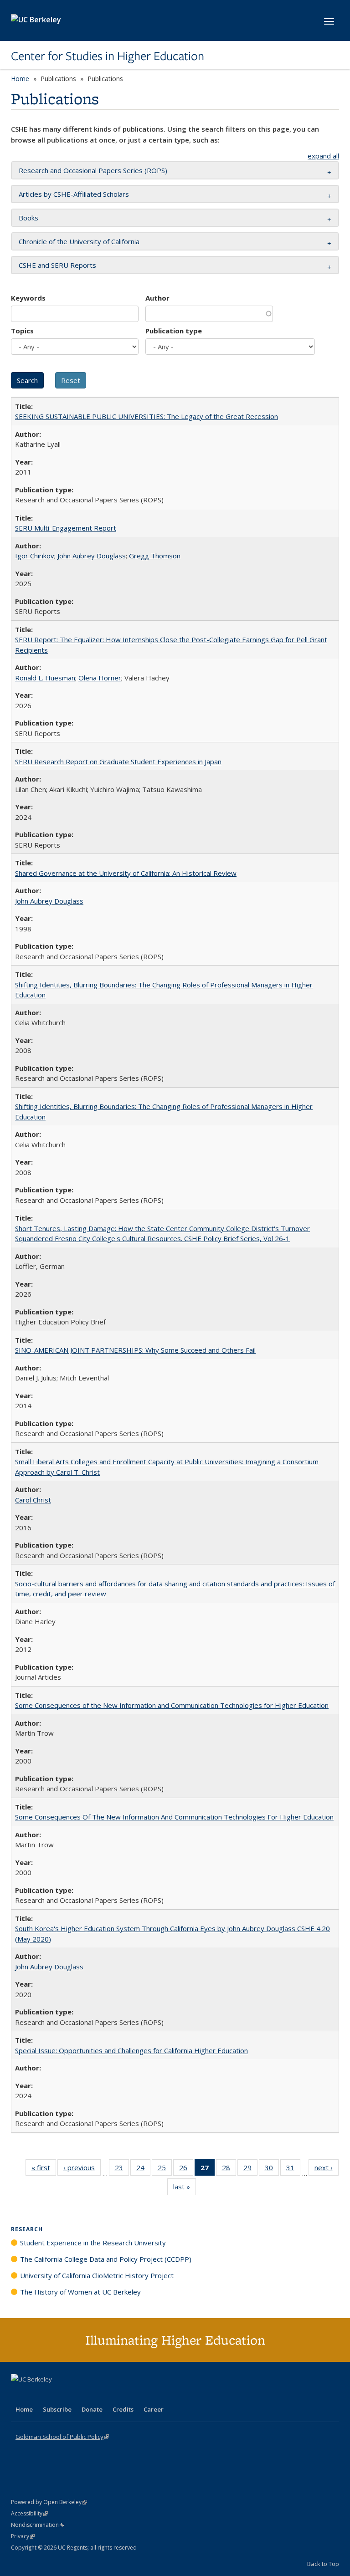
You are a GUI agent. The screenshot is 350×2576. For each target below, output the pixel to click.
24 (143, 2170)
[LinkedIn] (37, 2395)
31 (293, 2170)
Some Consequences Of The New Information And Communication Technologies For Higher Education (174, 1817)
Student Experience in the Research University (93, 2243)
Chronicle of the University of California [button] (79, 241)
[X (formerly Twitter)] (19, 2395)
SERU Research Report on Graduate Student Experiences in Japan (118, 762)
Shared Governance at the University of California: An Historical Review (126, 873)
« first (44, 2170)
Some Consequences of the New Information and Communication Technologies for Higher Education (172, 1705)
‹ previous (82, 2170)
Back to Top (323, 2564)
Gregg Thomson (155, 556)
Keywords (28, 298)
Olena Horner (100, 678)
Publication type (174, 331)
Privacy (23, 2536)
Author (157, 298)
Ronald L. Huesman (45, 678)
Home (20, 79)
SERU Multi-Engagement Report (66, 528)
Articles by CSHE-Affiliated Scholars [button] (74, 194)
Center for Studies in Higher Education (108, 56)
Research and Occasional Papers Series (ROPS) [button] (93, 170)
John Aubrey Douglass (92, 556)
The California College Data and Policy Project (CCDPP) (106, 2259)
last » (185, 2189)
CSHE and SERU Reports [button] (57, 265)
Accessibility (29, 2513)
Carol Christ (33, 1500)
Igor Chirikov (35, 556)
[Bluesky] (90, 2395)
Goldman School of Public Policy (62, 2437)
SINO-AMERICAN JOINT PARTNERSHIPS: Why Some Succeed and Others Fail (135, 1350)
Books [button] (28, 218)
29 (250, 2170)
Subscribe (57, 2409)
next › (327, 2170)
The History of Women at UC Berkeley (80, 2292)
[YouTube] (55, 2395)
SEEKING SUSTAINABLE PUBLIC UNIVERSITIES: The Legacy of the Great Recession (147, 416)
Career (154, 2409)
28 (229, 2170)
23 (122, 2170)
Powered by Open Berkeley (49, 2502)
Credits (123, 2409)
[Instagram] (72, 2395)
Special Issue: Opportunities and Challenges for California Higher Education (131, 2050)
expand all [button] (323, 156)
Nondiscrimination (38, 2525)
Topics (22, 331)
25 (165, 2170)
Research (27, 2229)
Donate (92, 2409)
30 (272, 2170)
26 (186, 2170)
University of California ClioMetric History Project (97, 2275)
